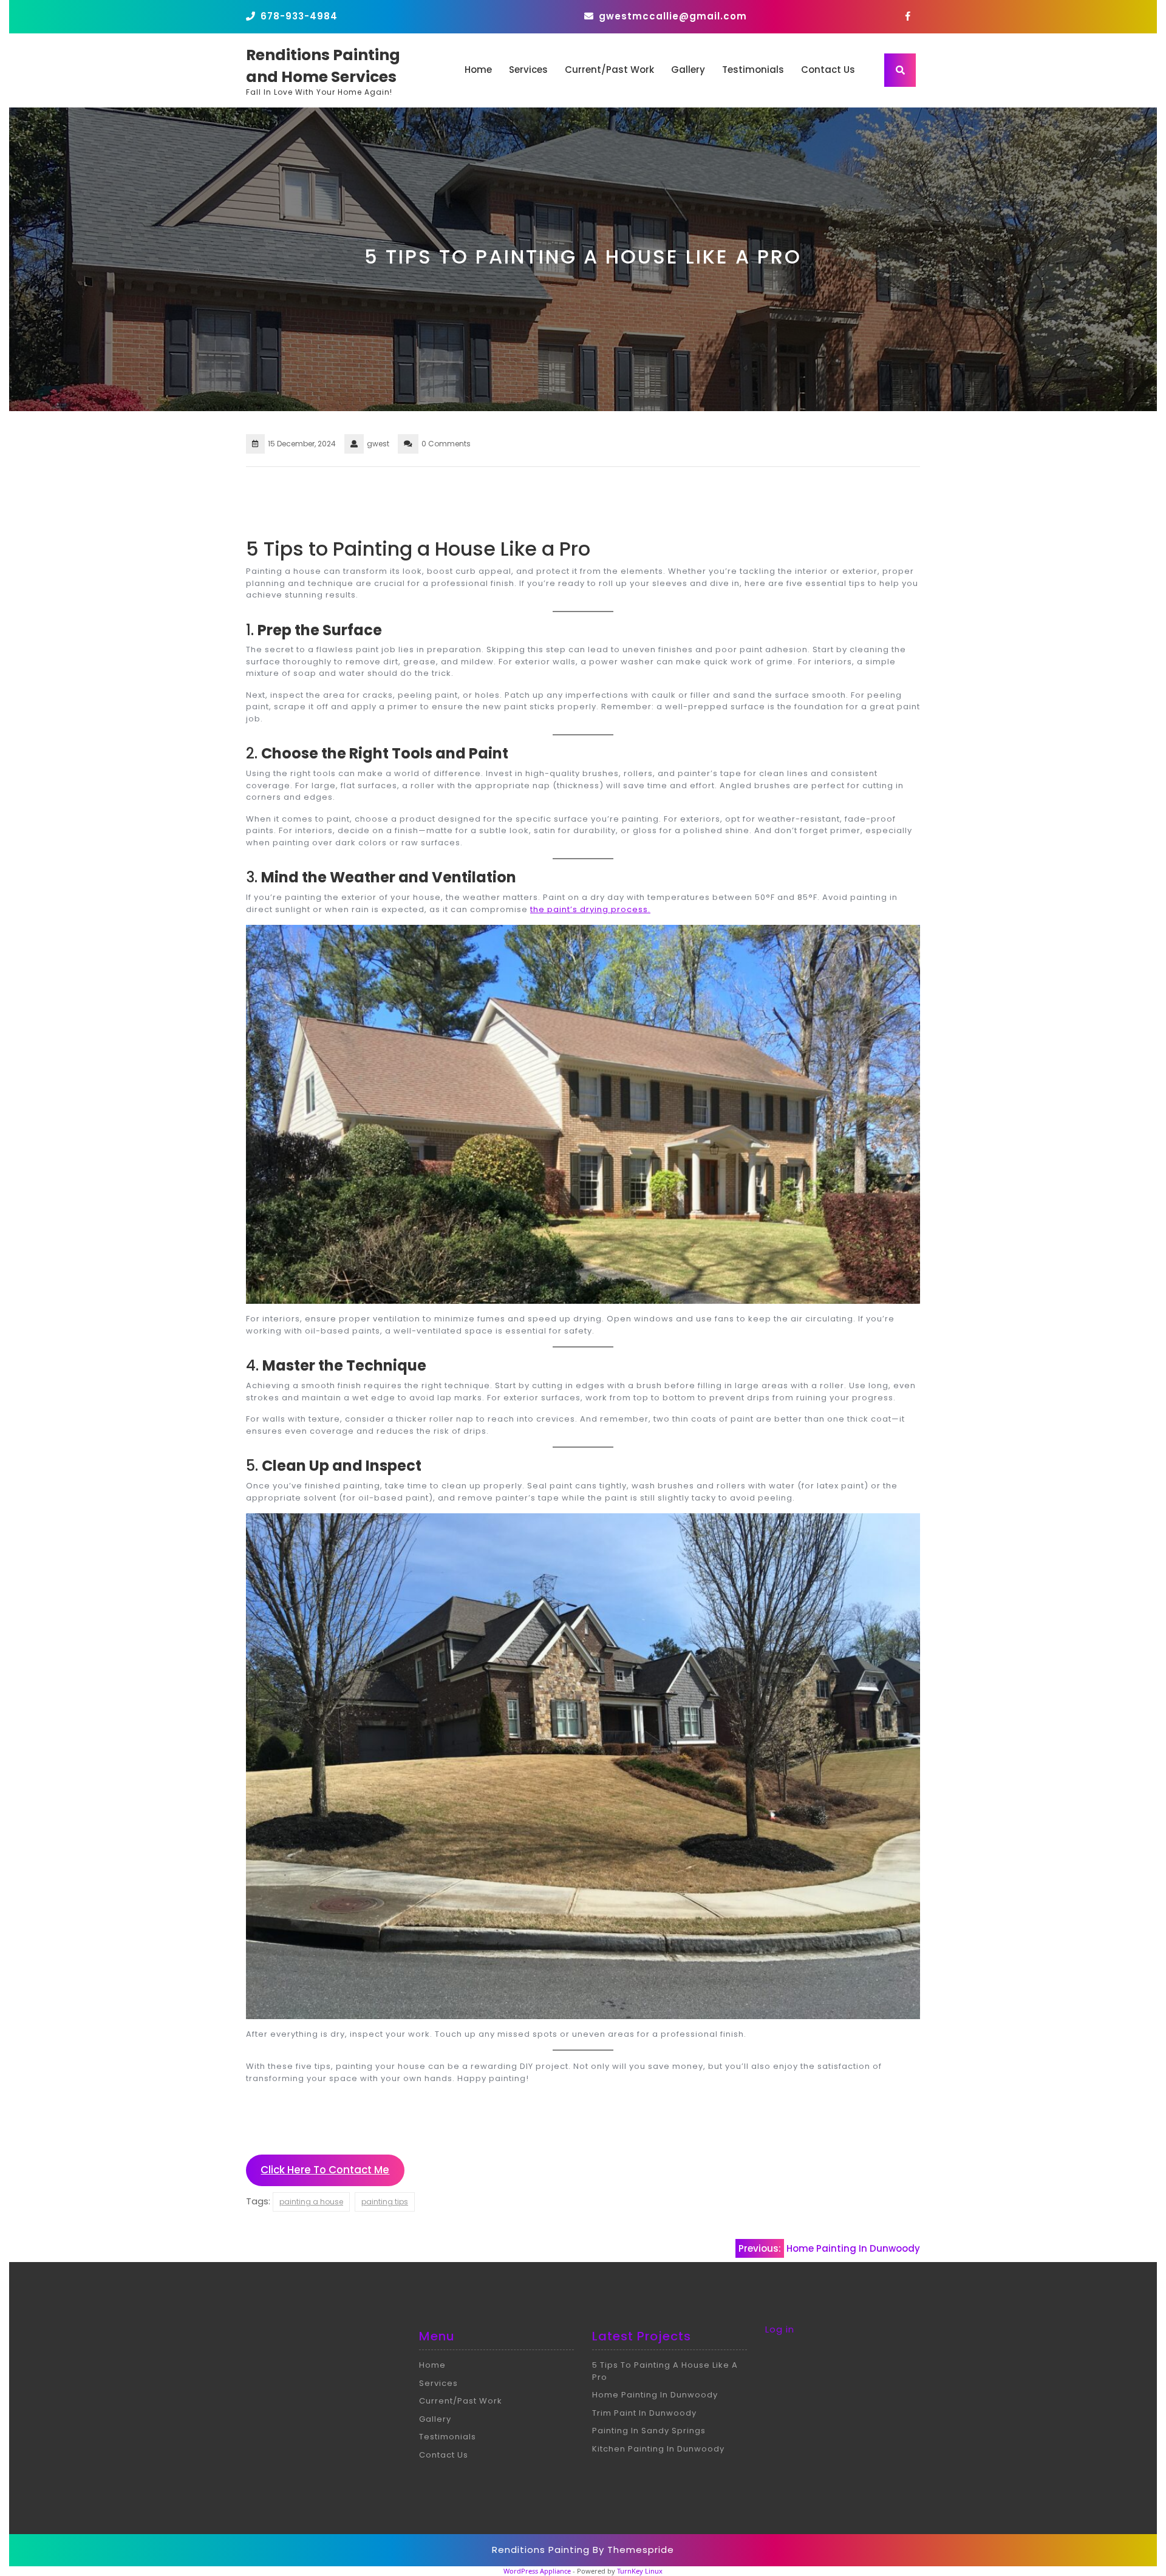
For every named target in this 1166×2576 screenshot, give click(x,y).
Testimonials (753, 70)
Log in (780, 2329)
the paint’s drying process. (590, 909)
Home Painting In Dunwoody (655, 2395)
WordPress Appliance (537, 2571)
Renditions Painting (541, 2550)
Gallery (688, 70)
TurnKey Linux (640, 2571)
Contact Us (828, 70)
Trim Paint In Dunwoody (644, 2413)
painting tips (385, 2202)
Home (478, 70)
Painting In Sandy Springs (649, 2431)
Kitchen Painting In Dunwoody (658, 2449)
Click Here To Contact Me (325, 2170)
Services (528, 70)
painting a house (311, 2202)
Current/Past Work (609, 70)
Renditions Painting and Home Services (323, 66)
